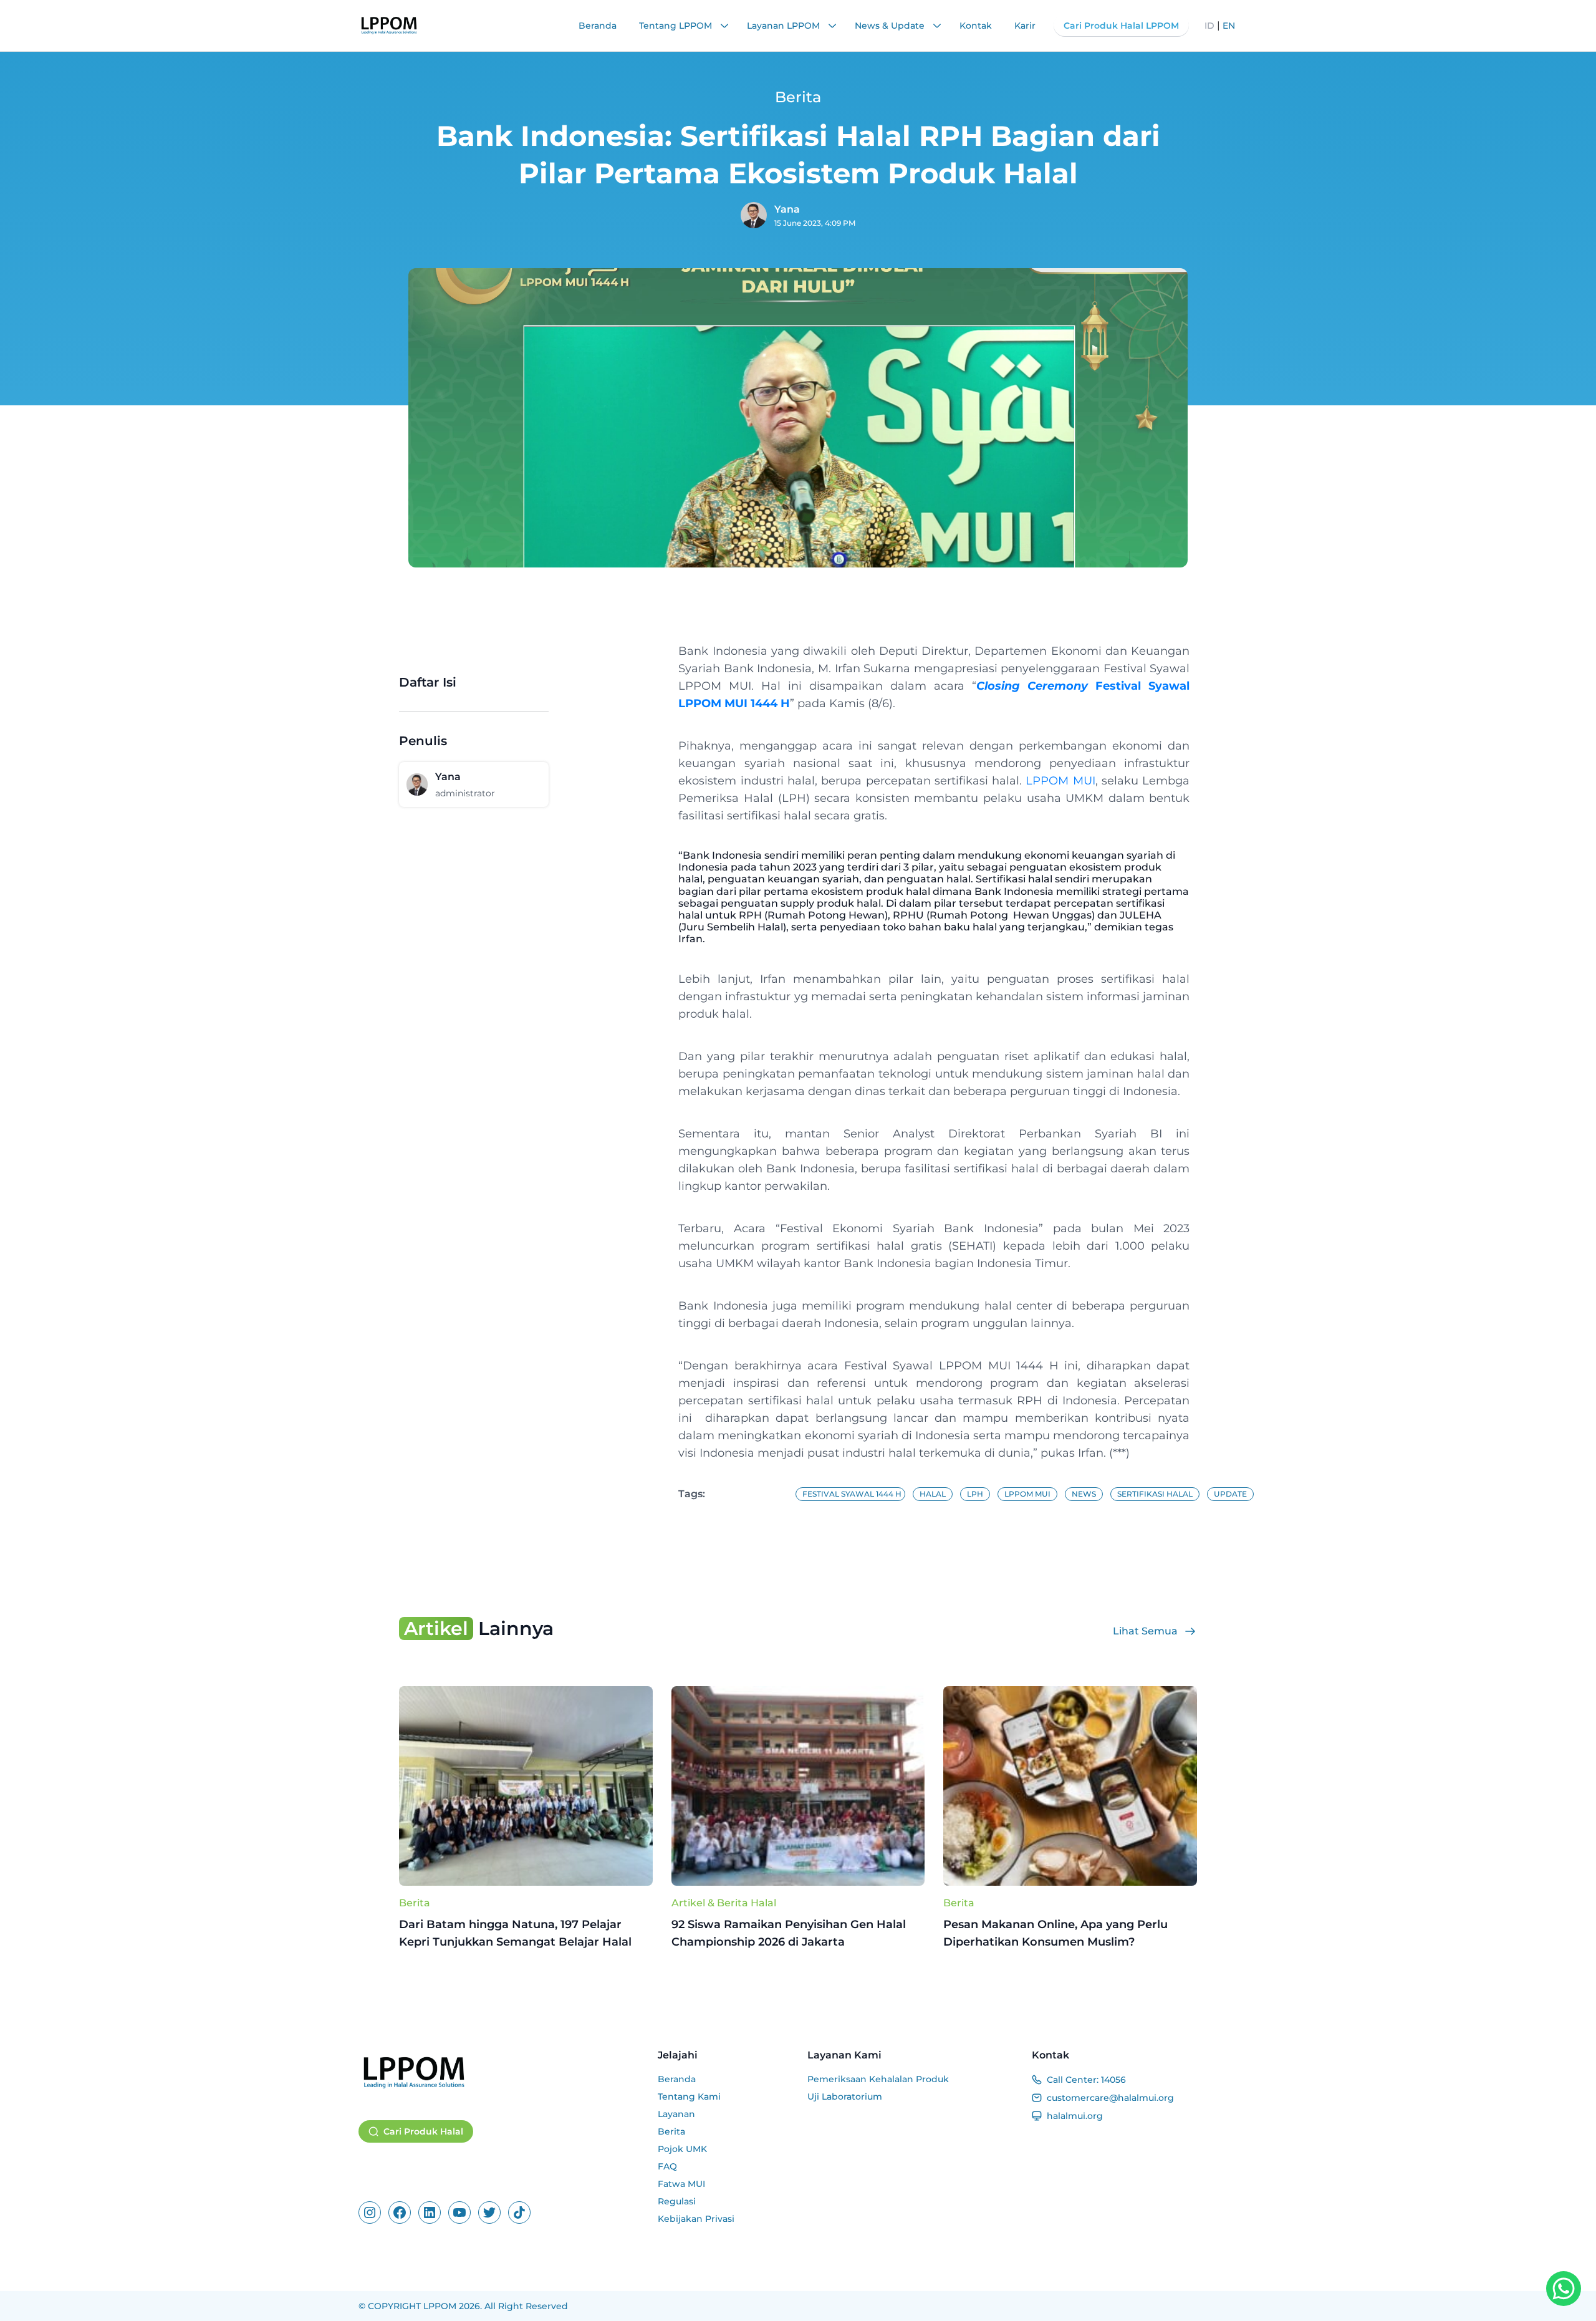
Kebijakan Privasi (696, 2219)
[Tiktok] (519, 2212)
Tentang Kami (689, 2097)
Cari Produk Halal (423, 2131)
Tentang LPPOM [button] (677, 26)
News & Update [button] (891, 26)
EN (1229, 26)
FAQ (667, 2166)
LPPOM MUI (1060, 781)
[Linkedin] (430, 2212)
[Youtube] (459, 2212)
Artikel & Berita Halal (724, 1903)
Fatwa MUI (681, 2184)
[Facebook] (400, 2212)
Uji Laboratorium (845, 2097)
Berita (415, 1903)
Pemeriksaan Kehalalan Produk (878, 2079)
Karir (1025, 26)
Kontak (976, 26)
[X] (489, 2212)
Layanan (676, 2114)
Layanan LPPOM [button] (785, 26)
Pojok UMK (682, 2149)
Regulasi (677, 2201)
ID (1209, 26)
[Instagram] (370, 2212)
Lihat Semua (1145, 1631)
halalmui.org (1075, 2116)
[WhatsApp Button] (1564, 2289)
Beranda (598, 26)
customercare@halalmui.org (1110, 2098)
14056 (1113, 2080)
